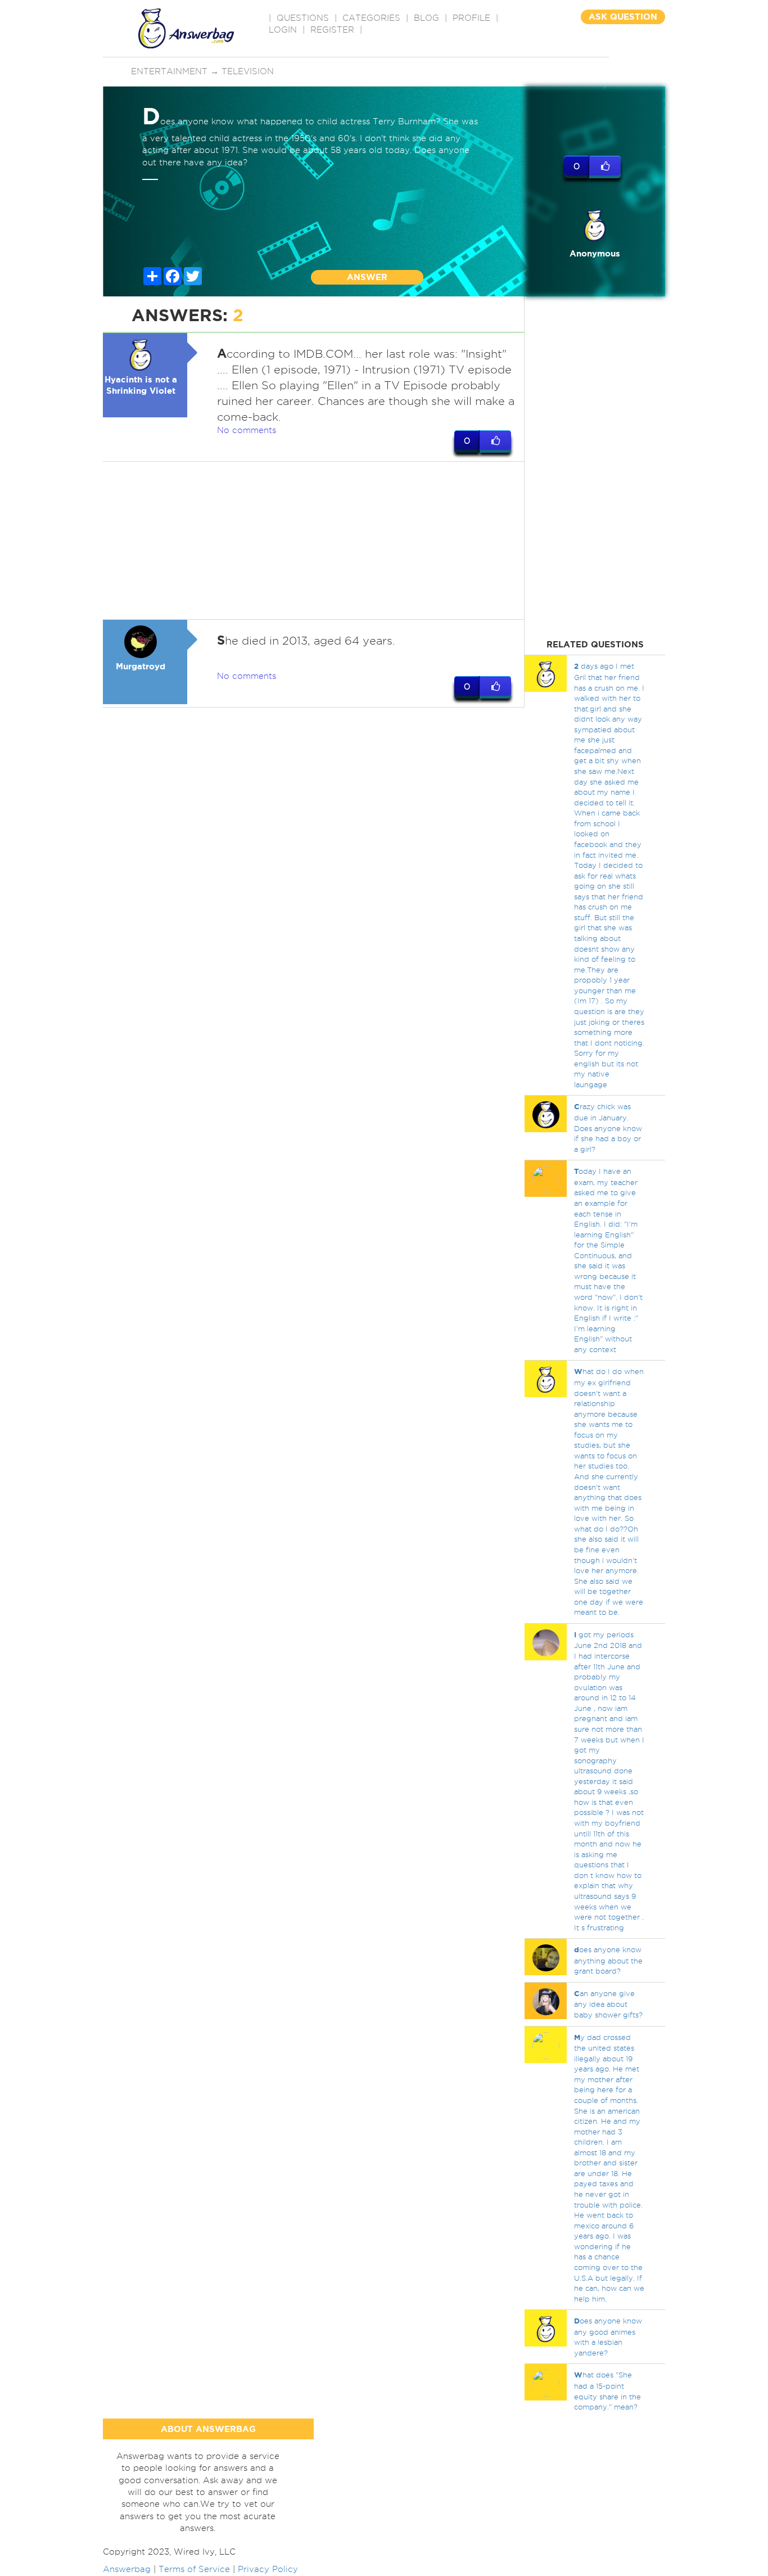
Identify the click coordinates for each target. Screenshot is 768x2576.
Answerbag (127, 2569)
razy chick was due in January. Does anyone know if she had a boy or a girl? (608, 1127)
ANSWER (367, 277)
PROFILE (471, 18)
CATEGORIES (371, 18)
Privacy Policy (268, 2569)
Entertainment (169, 71)
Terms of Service (194, 2569)
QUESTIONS (303, 18)
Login (283, 30)
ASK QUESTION (623, 17)
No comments (247, 430)
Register (332, 30)
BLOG (426, 18)
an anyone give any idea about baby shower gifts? (608, 2004)
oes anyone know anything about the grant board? (608, 1960)
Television (248, 71)
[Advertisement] (314, 541)
